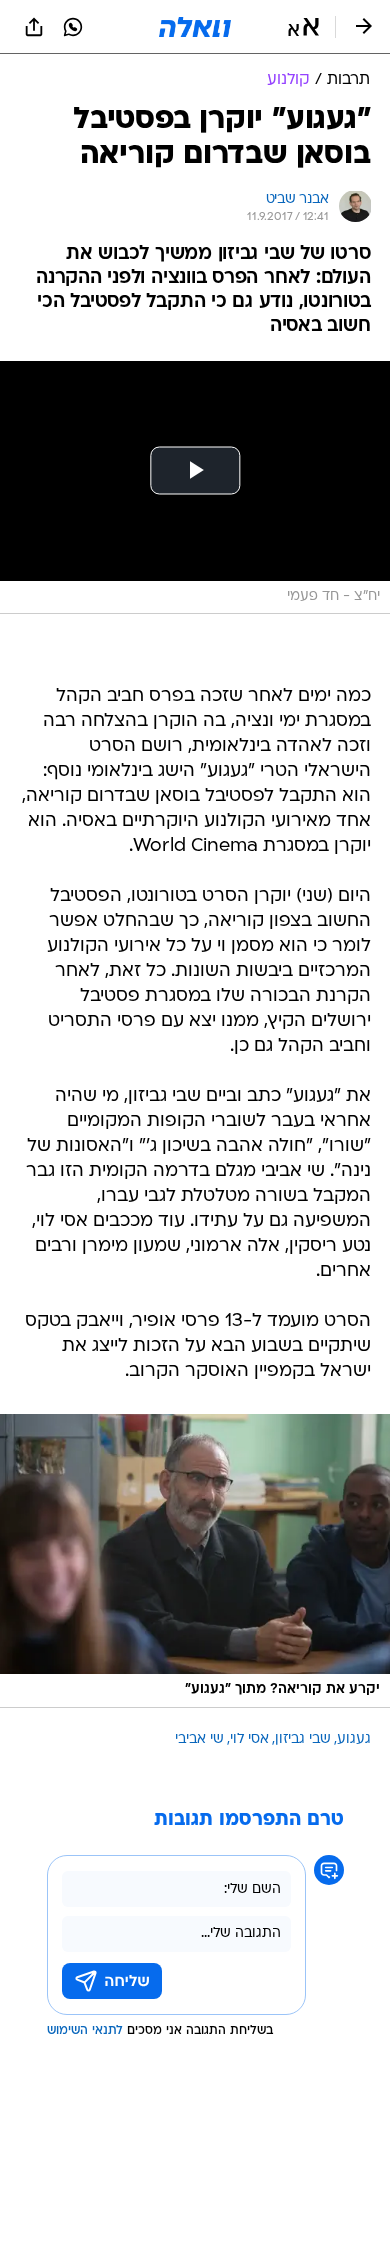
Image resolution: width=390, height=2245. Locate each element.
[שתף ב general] (34, 27)
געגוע (354, 1739)
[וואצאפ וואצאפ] (73, 27)
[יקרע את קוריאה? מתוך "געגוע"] (195, 1561)
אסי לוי (249, 1739)
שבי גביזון (303, 1739)
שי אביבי (199, 1739)
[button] (303, 27)
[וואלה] (195, 27)
